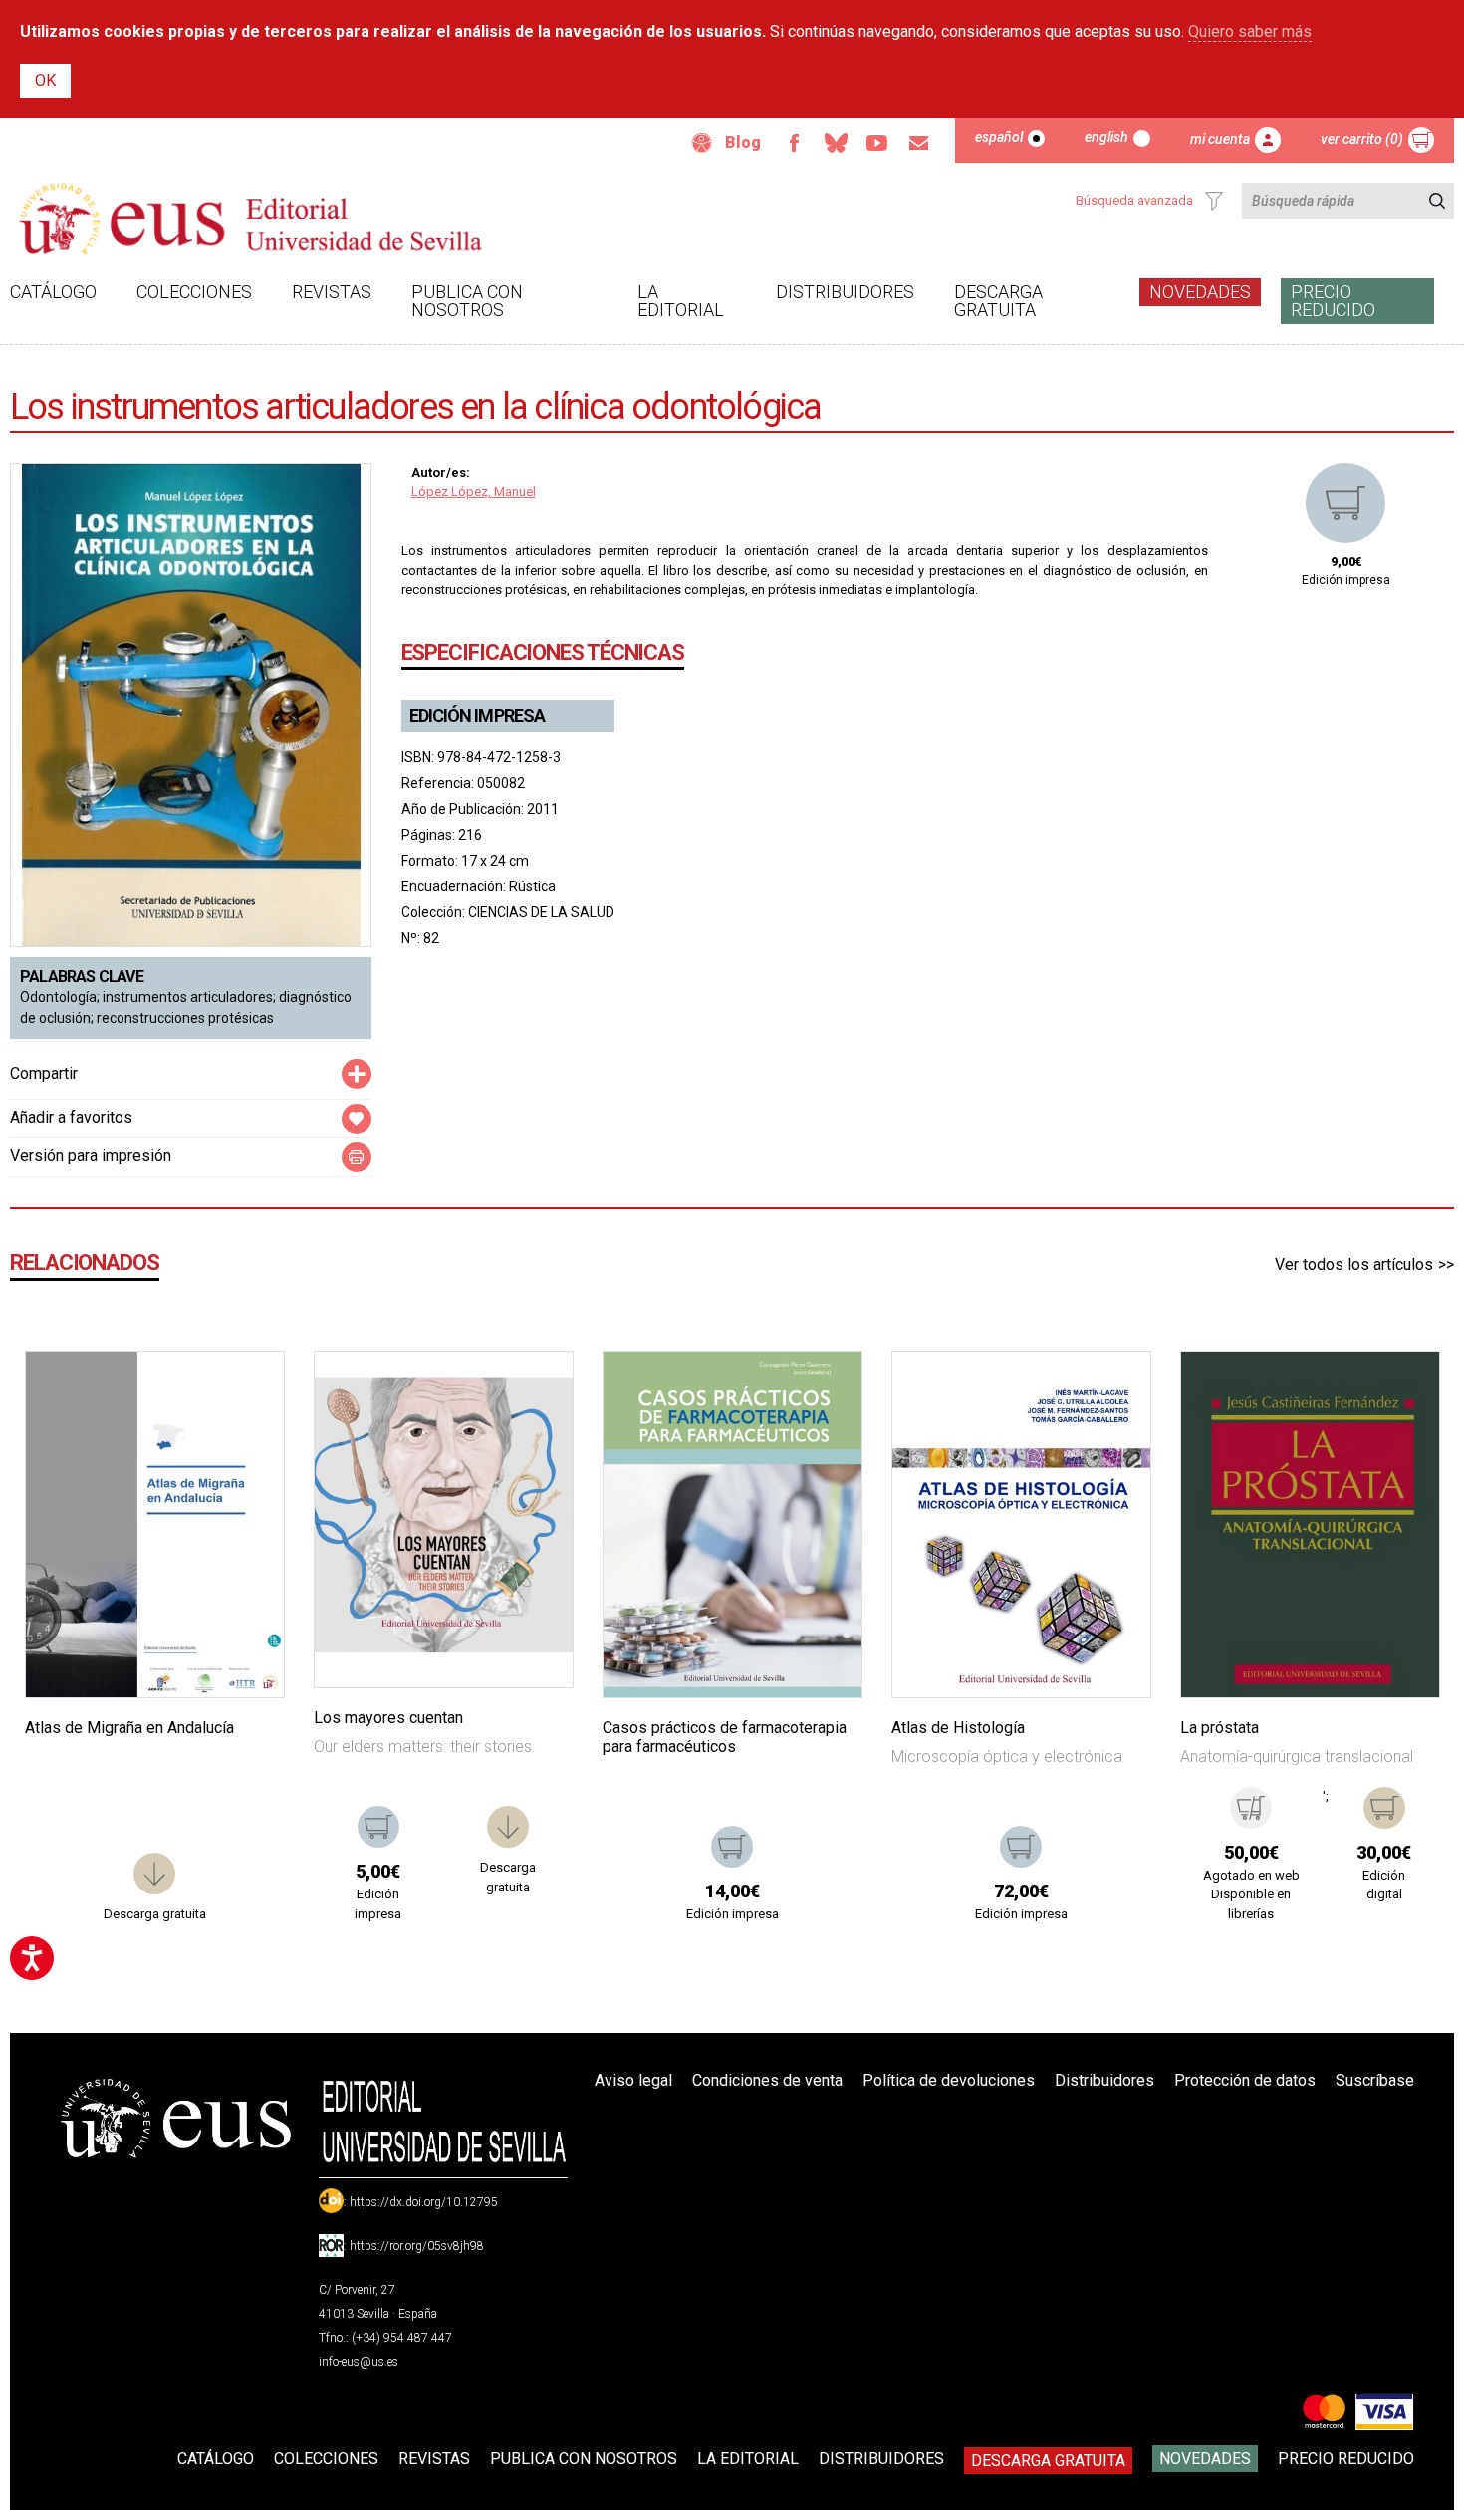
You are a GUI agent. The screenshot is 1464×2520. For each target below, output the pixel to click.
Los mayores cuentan (388, 1718)
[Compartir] (357, 1074)
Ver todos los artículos (1354, 1264)
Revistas (332, 291)
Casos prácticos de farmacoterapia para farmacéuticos (725, 1737)
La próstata (1220, 1728)
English (1106, 137)
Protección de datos (1245, 2080)
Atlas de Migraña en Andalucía (129, 1728)
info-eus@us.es (359, 2362)
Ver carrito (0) (1362, 139)
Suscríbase (1375, 2080)
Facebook (794, 143)
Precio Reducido (1333, 300)
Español (999, 137)
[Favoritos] (244, 1391)
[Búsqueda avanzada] (1214, 201)
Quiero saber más (1250, 31)
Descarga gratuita (998, 300)
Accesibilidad (702, 143)
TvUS (877, 143)
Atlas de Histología (958, 1728)
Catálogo (53, 291)
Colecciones (194, 291)
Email (919, 143)
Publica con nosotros (467, 300)
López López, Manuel (474, 492)
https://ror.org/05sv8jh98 (417, 2246)
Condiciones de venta (767, 2080)
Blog (743, 143)
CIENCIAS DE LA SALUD (541, 912)
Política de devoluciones (949, 2080)
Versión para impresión (91, 1156)
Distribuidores (845, 291)
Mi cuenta (1220, 139)
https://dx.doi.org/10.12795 (424, 2202)
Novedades (1200, 291)
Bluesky (836, 143)
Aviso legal (633, 2080)
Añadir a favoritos (71, 1117)
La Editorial (681, 300)
